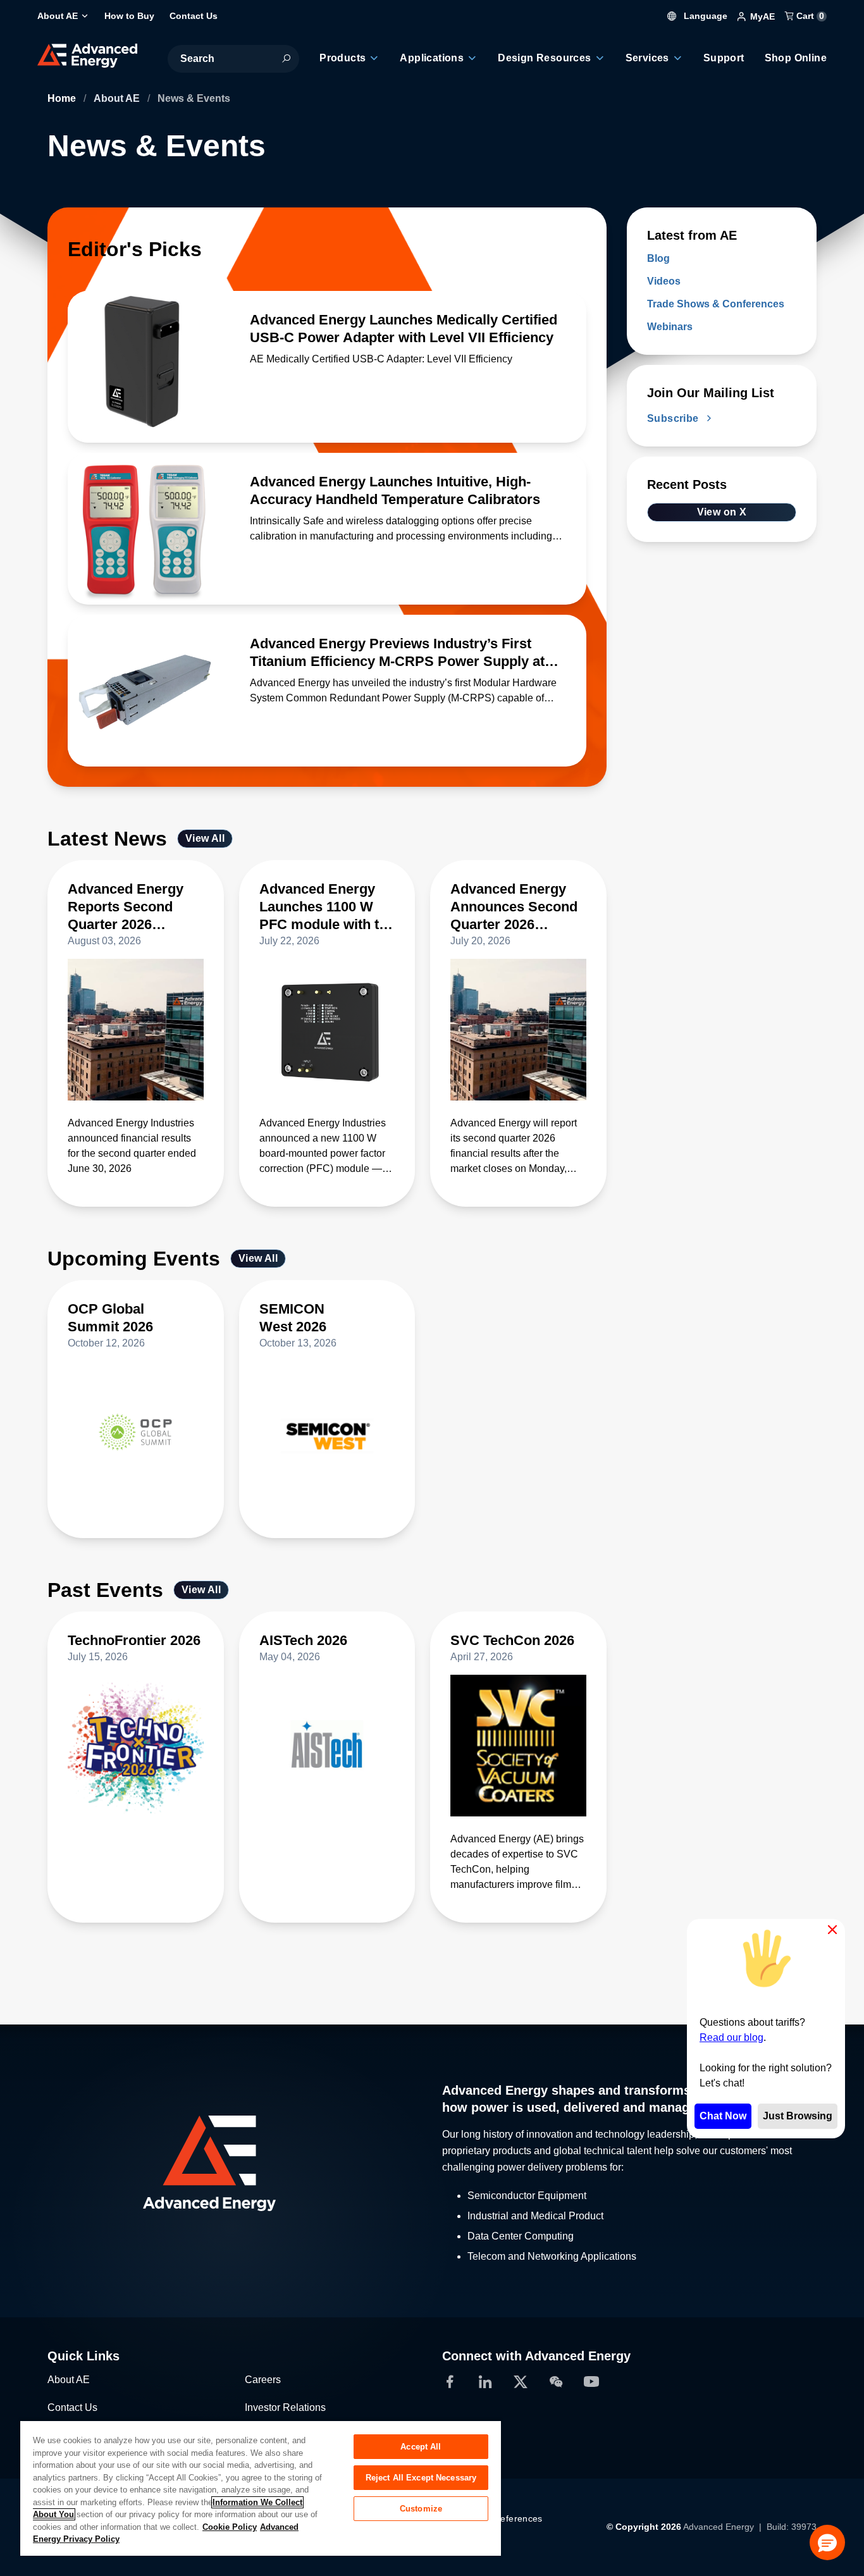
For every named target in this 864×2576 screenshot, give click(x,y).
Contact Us (72, 2407)
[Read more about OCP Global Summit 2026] (136, 1432)
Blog (658, 258)
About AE (118, 98)
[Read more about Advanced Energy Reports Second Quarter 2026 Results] (136, 1030)
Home (63, 98)
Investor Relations (285, 2407)
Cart (809, 16)
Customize (421, 2509)
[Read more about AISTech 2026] (327, 1746)
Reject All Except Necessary (421, 2478)
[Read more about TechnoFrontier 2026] (136, 1746)
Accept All (421, 2447)
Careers (263, 2380)
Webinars (670, 327)
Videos (664, 281)
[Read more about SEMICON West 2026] (327, 1432)
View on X (722, 512)
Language (704, 16)
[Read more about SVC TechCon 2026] (518, 1746)
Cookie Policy (230, 2527)
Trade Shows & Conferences (716, 304)
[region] (261, 2488)
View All (205, 838)
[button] (827, 2542)
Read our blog (731, 2037)
